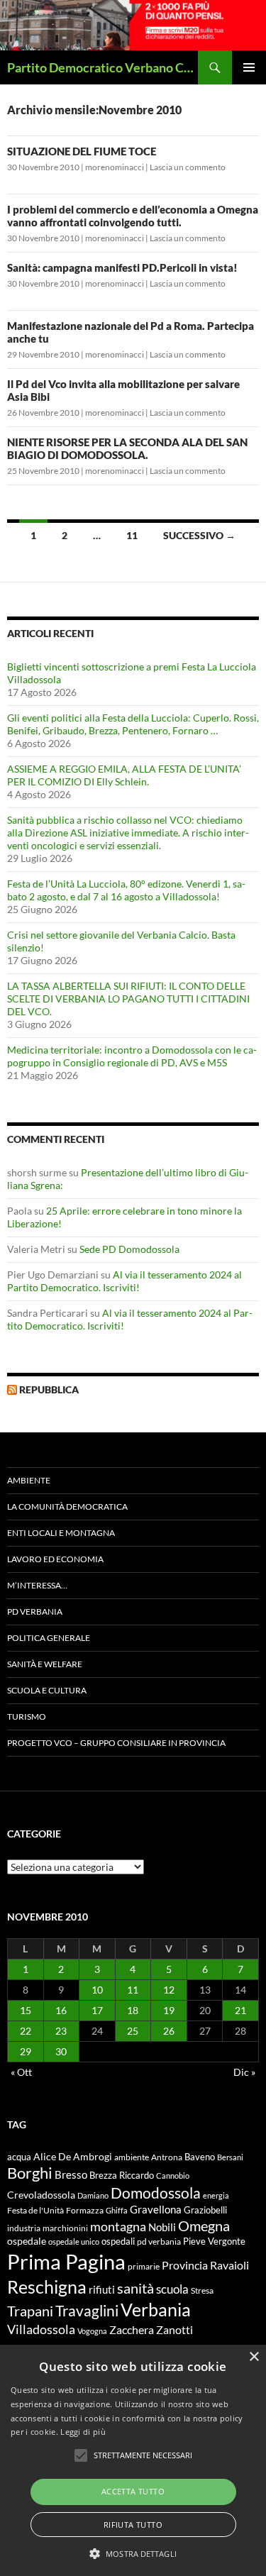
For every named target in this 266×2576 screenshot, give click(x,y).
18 (133, 2010)
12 (169, 1990)
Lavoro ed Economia (55, 1559)
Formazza (85, 2210)
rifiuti (102, 2289)
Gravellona (156, 2209)
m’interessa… (37, 1585)
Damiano (93, 2195)
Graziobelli (205, 2210)
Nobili (162, 2227)
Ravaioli (229, 2265)
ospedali (118, 2241)
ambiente (132, 2157)
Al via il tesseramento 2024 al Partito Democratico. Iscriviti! (124, 1281)
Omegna (204, 2226)
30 (61, 2051)
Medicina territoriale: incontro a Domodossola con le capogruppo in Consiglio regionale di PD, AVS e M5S (132, 1056)
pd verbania (159, 2241)
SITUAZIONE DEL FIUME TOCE (82, 151)
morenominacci (115, 167)
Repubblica (49, 1389)
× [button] (254, 2357)
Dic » (244, 2072)
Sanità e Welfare (45, 1664)
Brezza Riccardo (122, 2175)
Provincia (185, 2265)
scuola (172, 2289)
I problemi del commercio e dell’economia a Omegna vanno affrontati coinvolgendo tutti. (133, 216)
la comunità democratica (67, 1507)
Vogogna (92, 2331)
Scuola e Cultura (47, 1690)
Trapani (30, 2311)
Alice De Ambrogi (73, 2156)
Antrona (167, 2157)
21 (240, 2010)
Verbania (156, 2309)
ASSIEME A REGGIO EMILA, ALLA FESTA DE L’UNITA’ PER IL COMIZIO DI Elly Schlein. (124, 775)
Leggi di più (83, 2432)
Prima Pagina (66, 2261)
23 (61, 2031)
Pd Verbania (35, 1612)
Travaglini (87, 2311)
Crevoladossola (41, 2195)
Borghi (30, 2173)
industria (24, 2228)
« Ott (21, 2072)
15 (26, 2010)
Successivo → (199, 535)
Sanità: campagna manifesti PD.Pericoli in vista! (122, 267)
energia (216, 2195)
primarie (144, 2266)
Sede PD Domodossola (129, 1249)
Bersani (230, 2157)
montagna (118, 2226)
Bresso (71, 2174)
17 (97, 2010)
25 (133, 2031)
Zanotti (174, 2329)
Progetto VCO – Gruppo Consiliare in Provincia (116, 1743)
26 (169, 2031)
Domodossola (156, 2193)
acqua (19, 2157)
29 (26, 2051)
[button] (133, 2553)
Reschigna (47, 2287)
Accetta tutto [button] (133, 2491)
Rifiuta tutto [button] (133, 2525)
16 (61, 2010)
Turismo (27, 1717)
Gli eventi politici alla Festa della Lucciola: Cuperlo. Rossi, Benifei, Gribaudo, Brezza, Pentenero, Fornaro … (133, 724)
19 (169, 2010)
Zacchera (132, 2329)
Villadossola (41, 2329)
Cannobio (173, 2176)
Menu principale (249, 67)
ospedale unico (74, 2241)
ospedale (27, 2241)
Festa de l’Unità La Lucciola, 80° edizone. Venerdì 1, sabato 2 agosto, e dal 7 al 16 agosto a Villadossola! (126, 890)
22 (26, 2031)
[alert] (133, 2460)
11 (132, 535)
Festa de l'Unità (35, 2210)
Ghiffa (117, 2210)
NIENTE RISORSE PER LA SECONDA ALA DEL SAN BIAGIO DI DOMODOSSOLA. (127, 448)
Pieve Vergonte (214, 2241)
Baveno (200, 2157)
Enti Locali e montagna (61, 1533)
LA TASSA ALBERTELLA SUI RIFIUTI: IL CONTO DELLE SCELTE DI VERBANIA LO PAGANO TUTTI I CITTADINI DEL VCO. (128, 999)
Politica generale (49, 1638)
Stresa (202, 2290)
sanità (135, 2288)
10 (97, 1990)
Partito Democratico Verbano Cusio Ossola (102, 67)
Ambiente (29, 1480)
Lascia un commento (188, 167)
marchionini (65, 2228)
